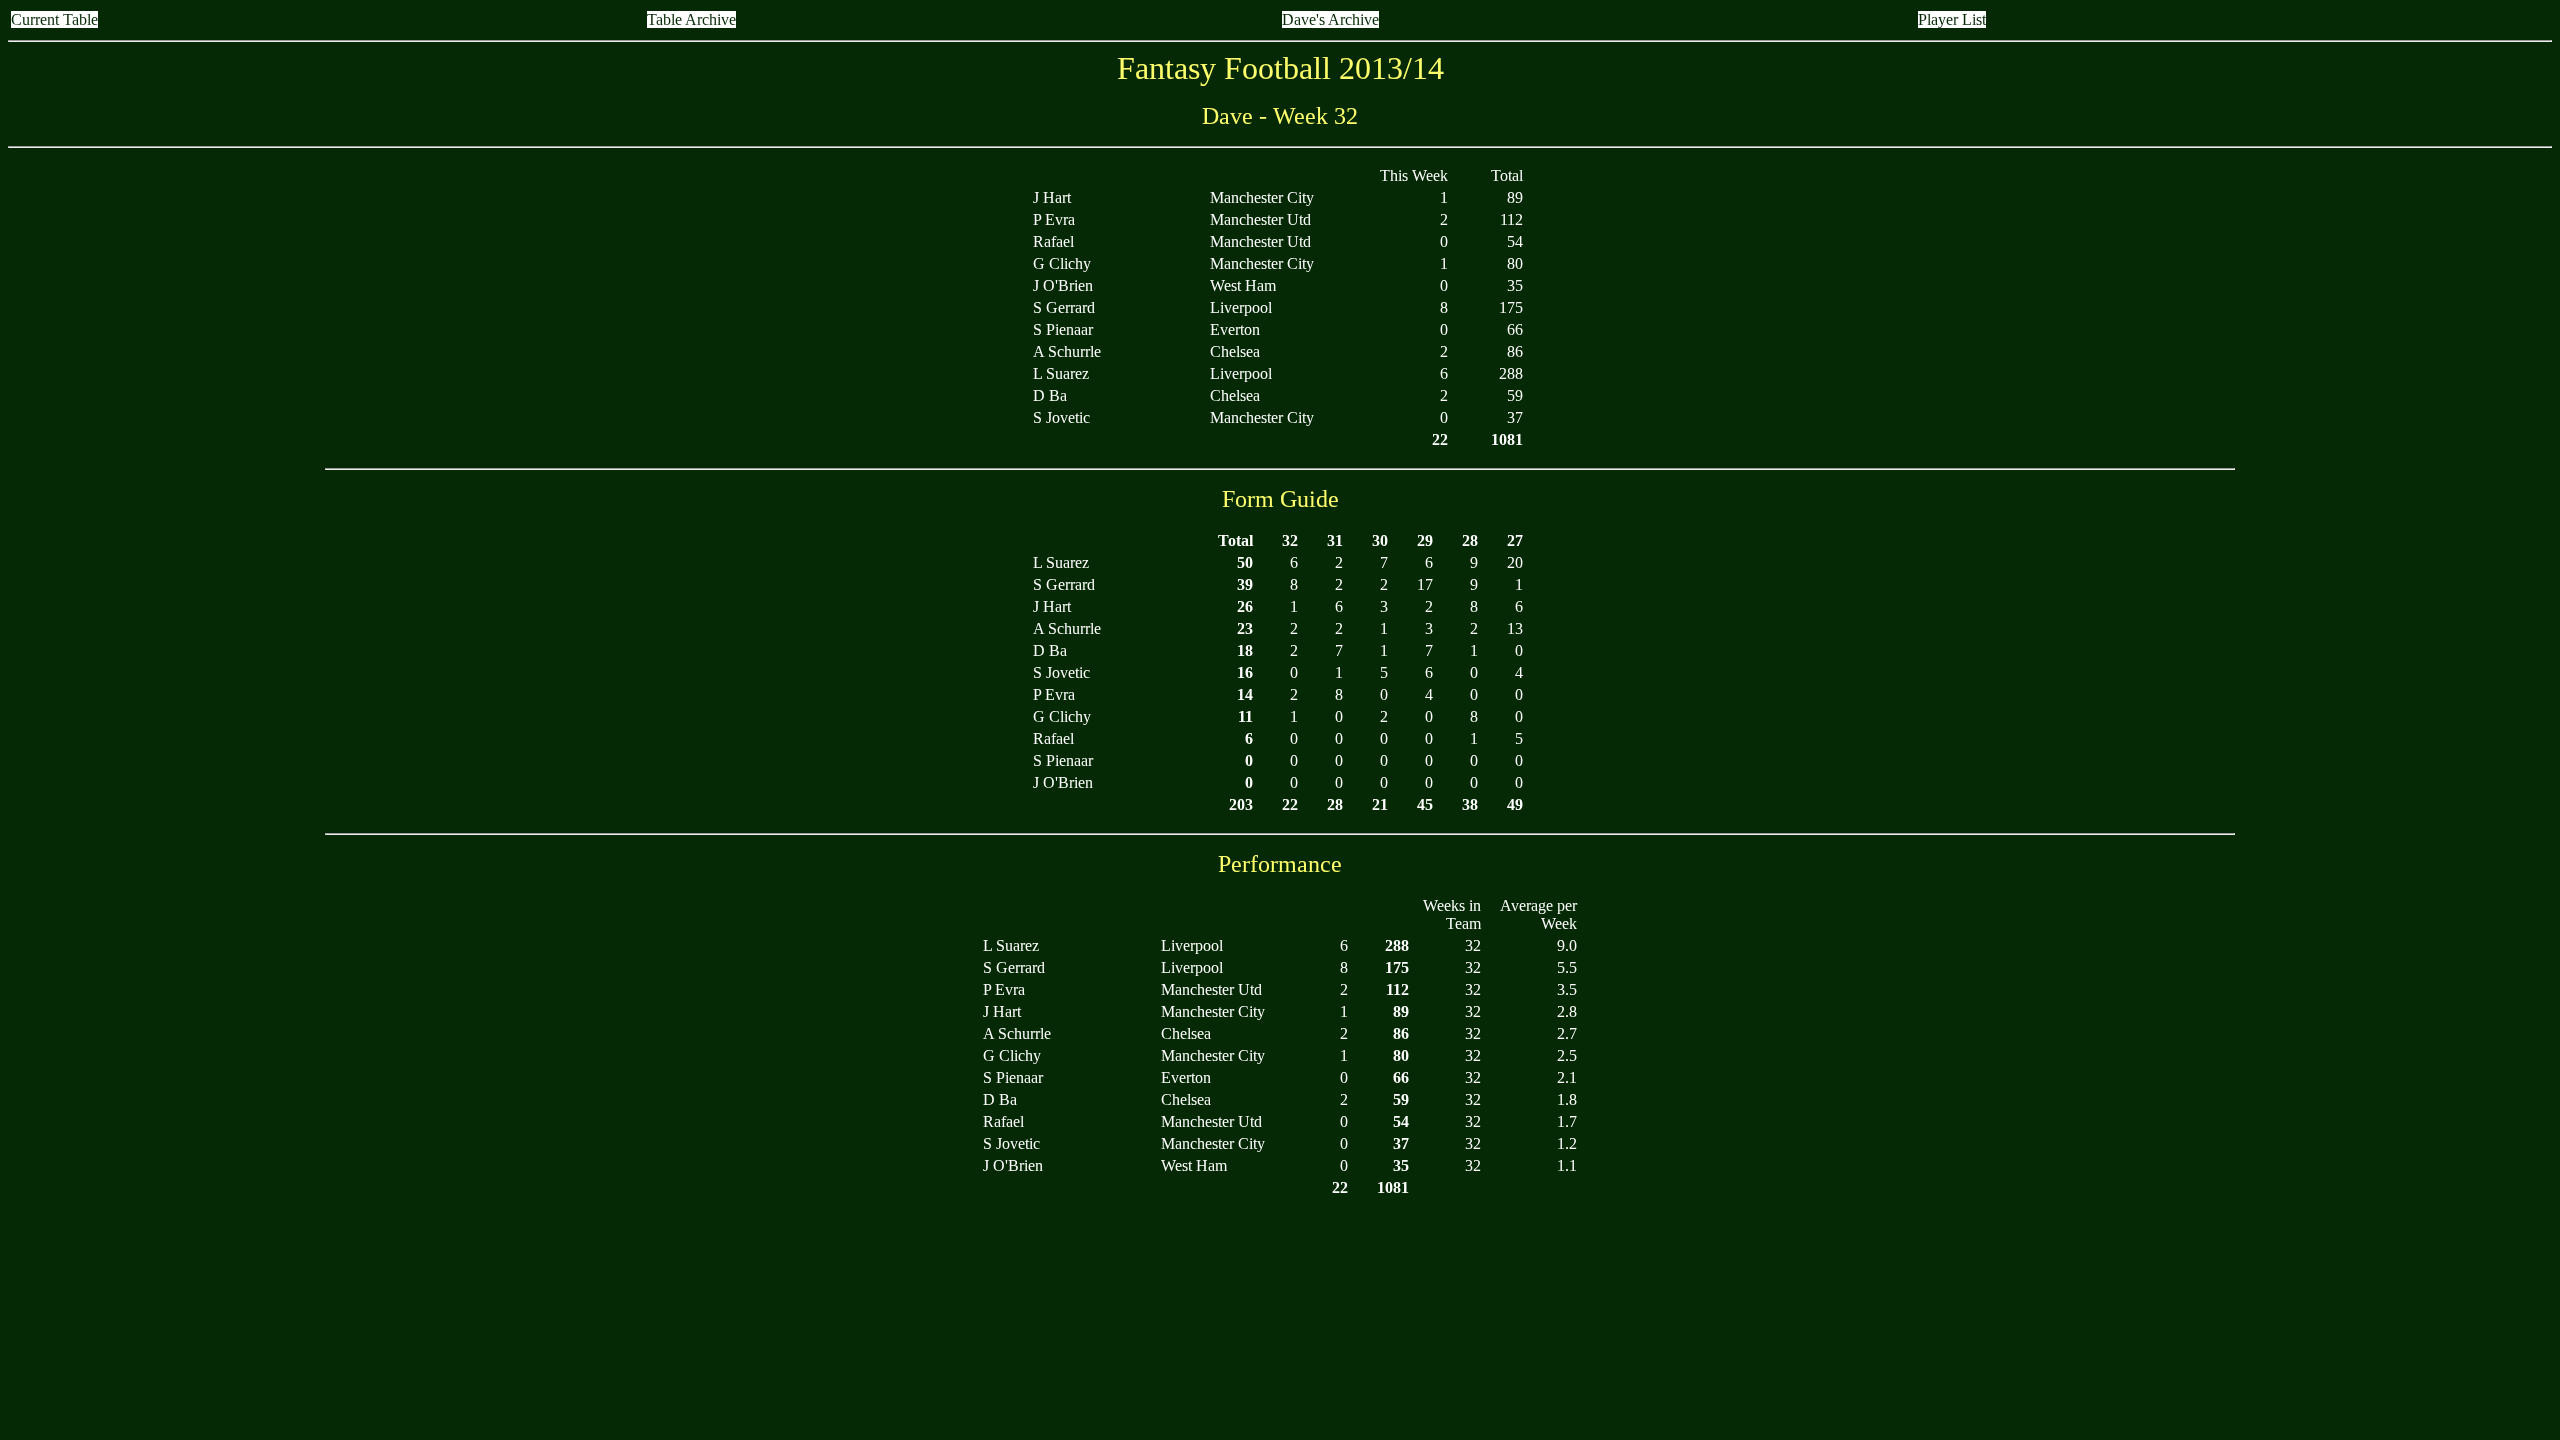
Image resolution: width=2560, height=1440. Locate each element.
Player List (1952, 19)
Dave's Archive (1330, 19)
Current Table (54, 19)
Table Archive (691, 19)
